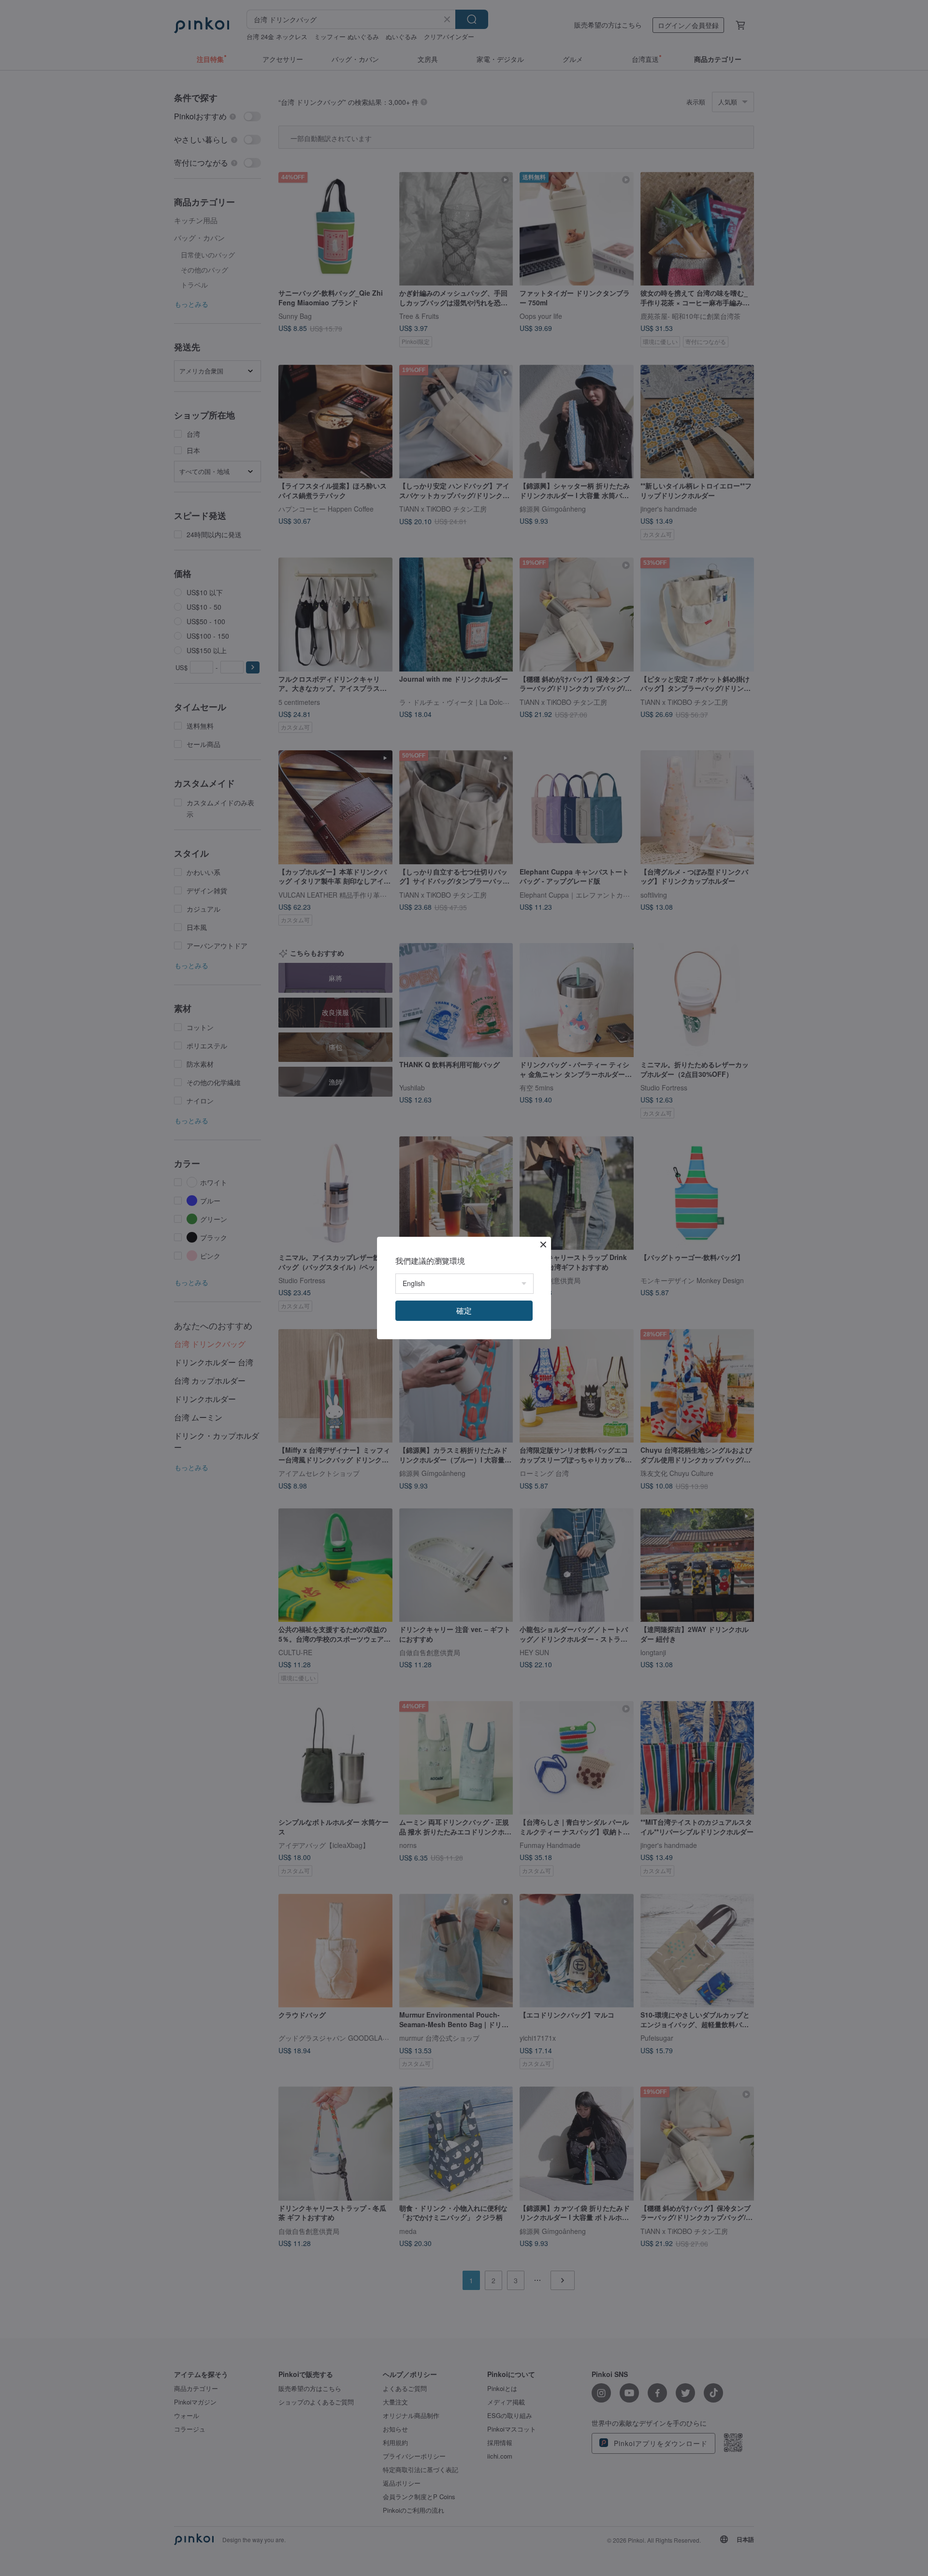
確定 (464, 1310)
